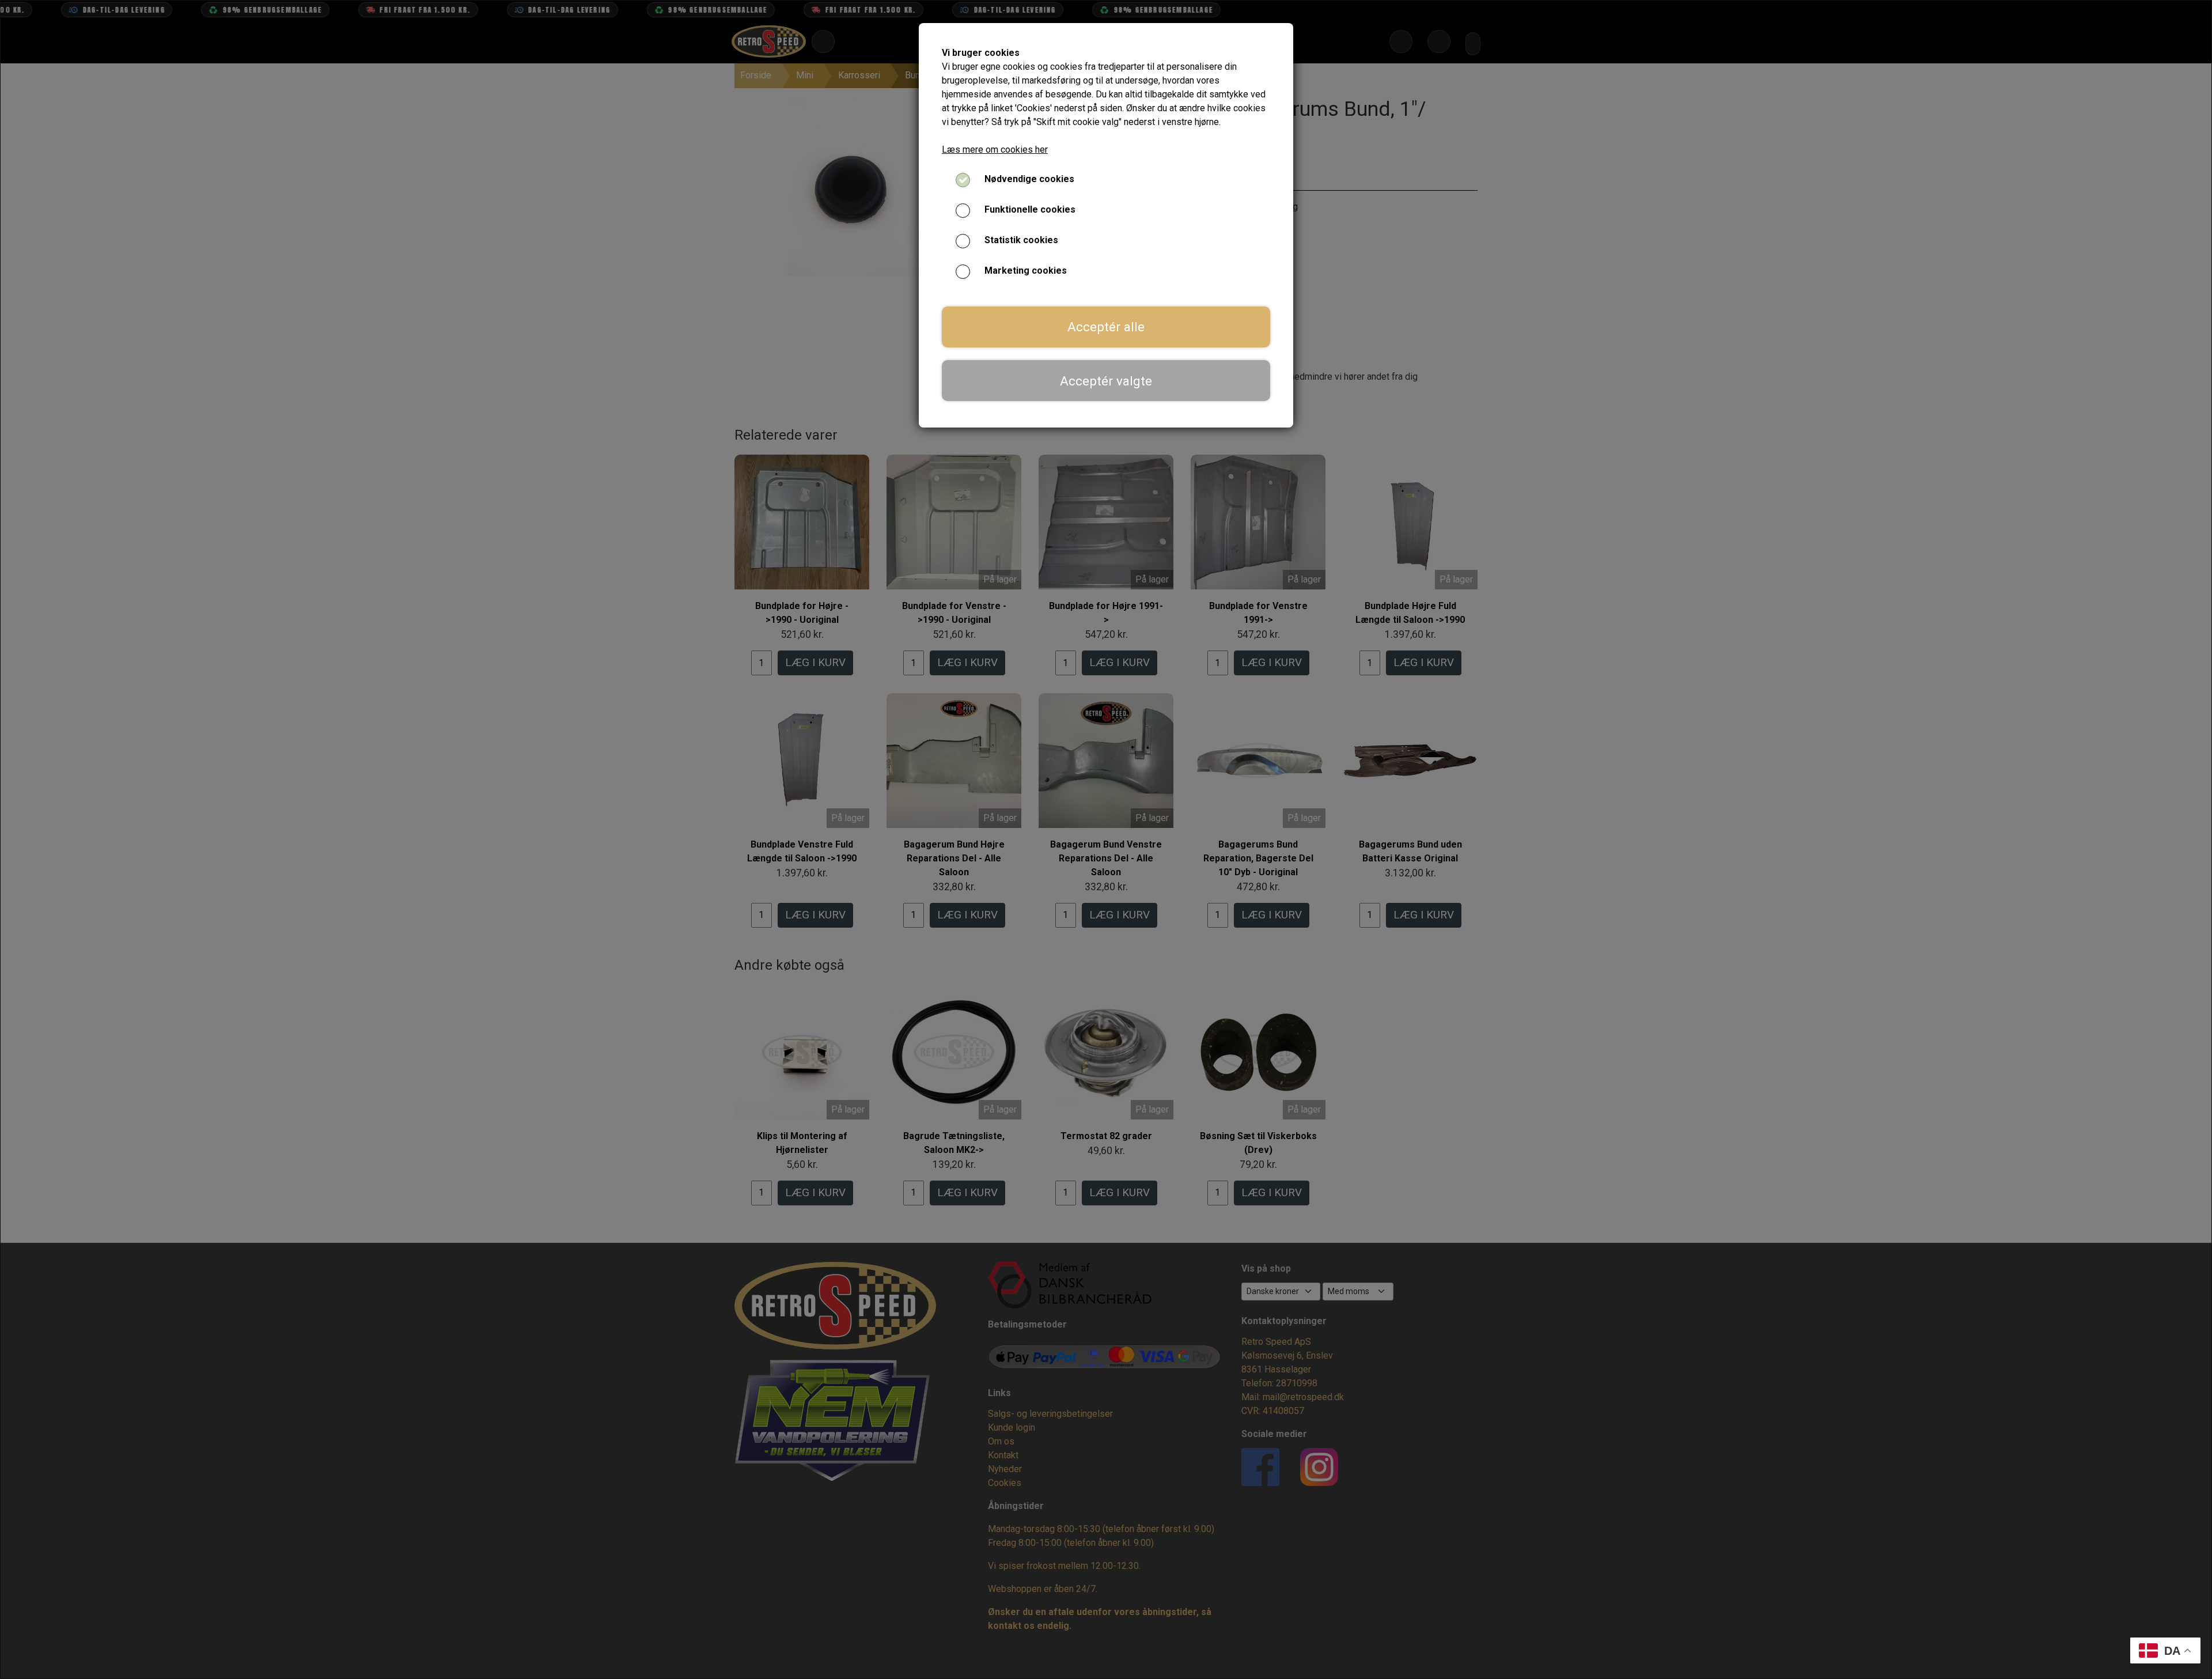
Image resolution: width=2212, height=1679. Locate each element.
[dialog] (1106, 839)
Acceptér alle (1106, 327)
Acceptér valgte (1106, 381)
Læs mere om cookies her (995, 150)
